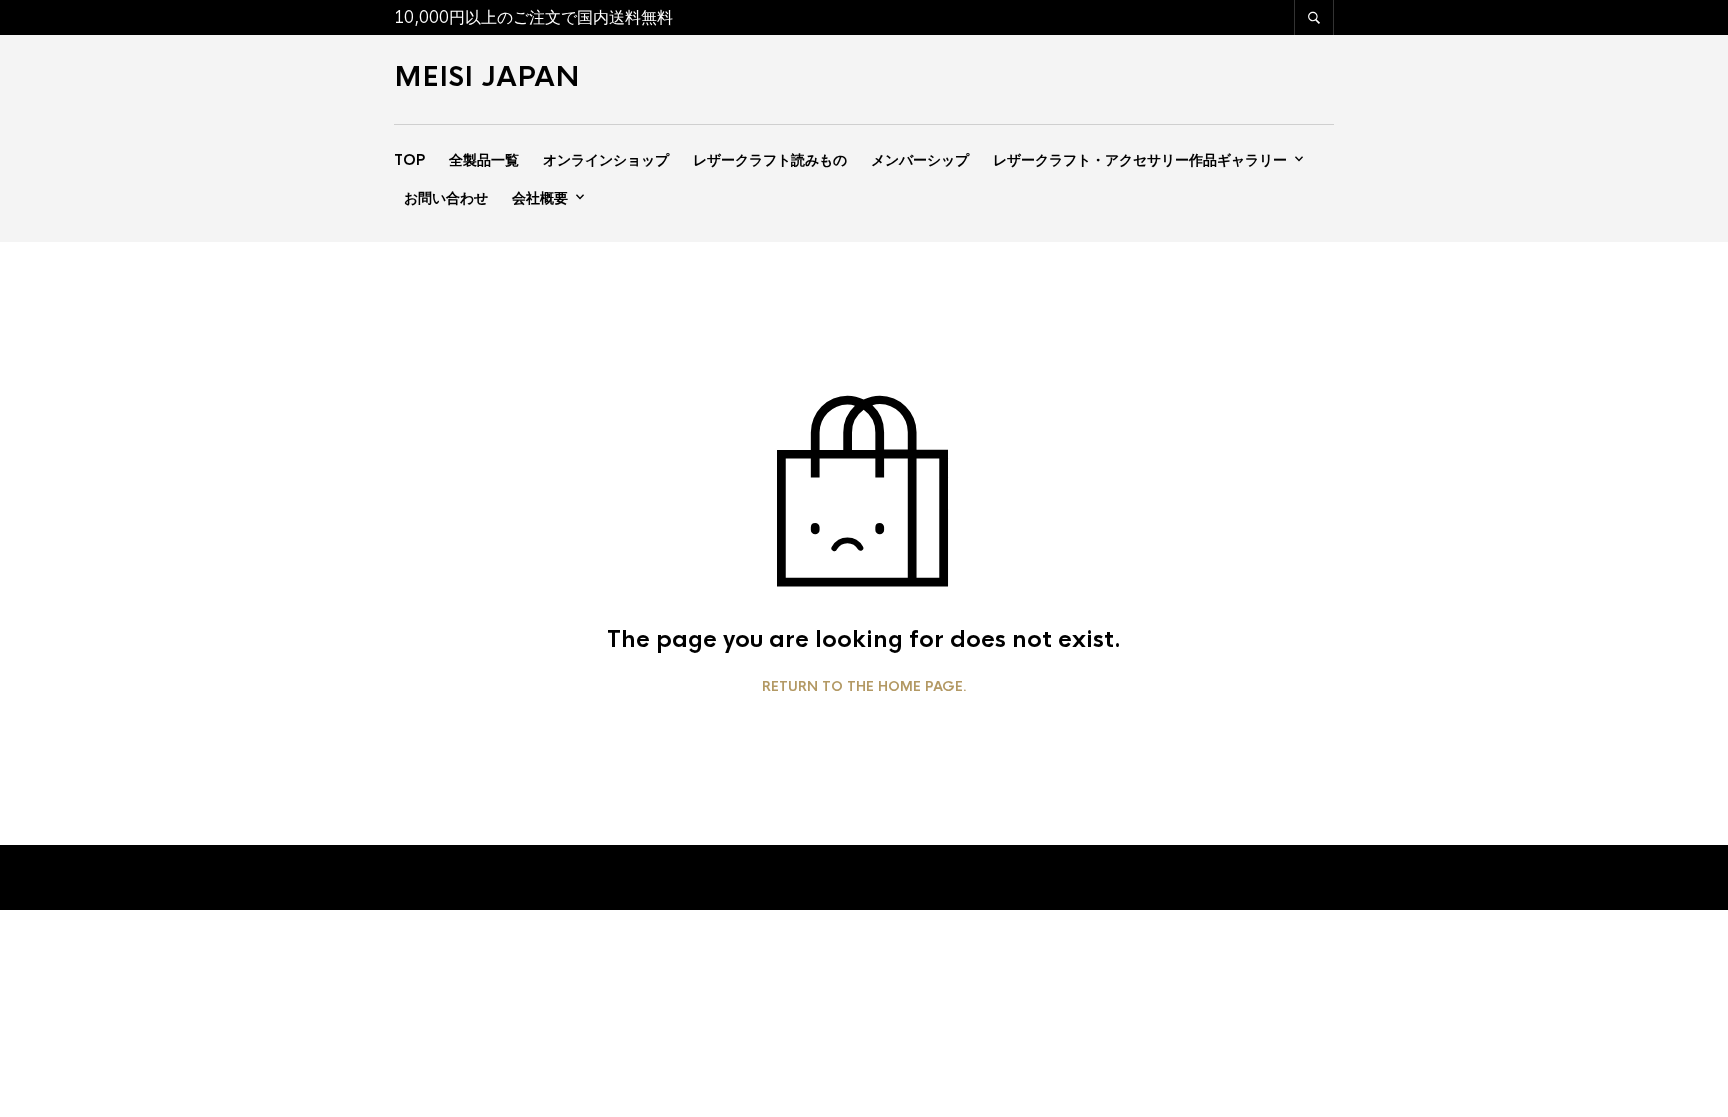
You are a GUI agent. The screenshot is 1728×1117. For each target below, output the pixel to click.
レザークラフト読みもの (770, 160)
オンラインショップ (606, 160)
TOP (409, 160)
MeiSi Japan (487, 77)
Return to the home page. (864, 687)
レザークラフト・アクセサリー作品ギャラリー (1140, 160)
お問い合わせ (446, 198)
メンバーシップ (920, 160)
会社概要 (540, 198)
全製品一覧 (484, 160)
